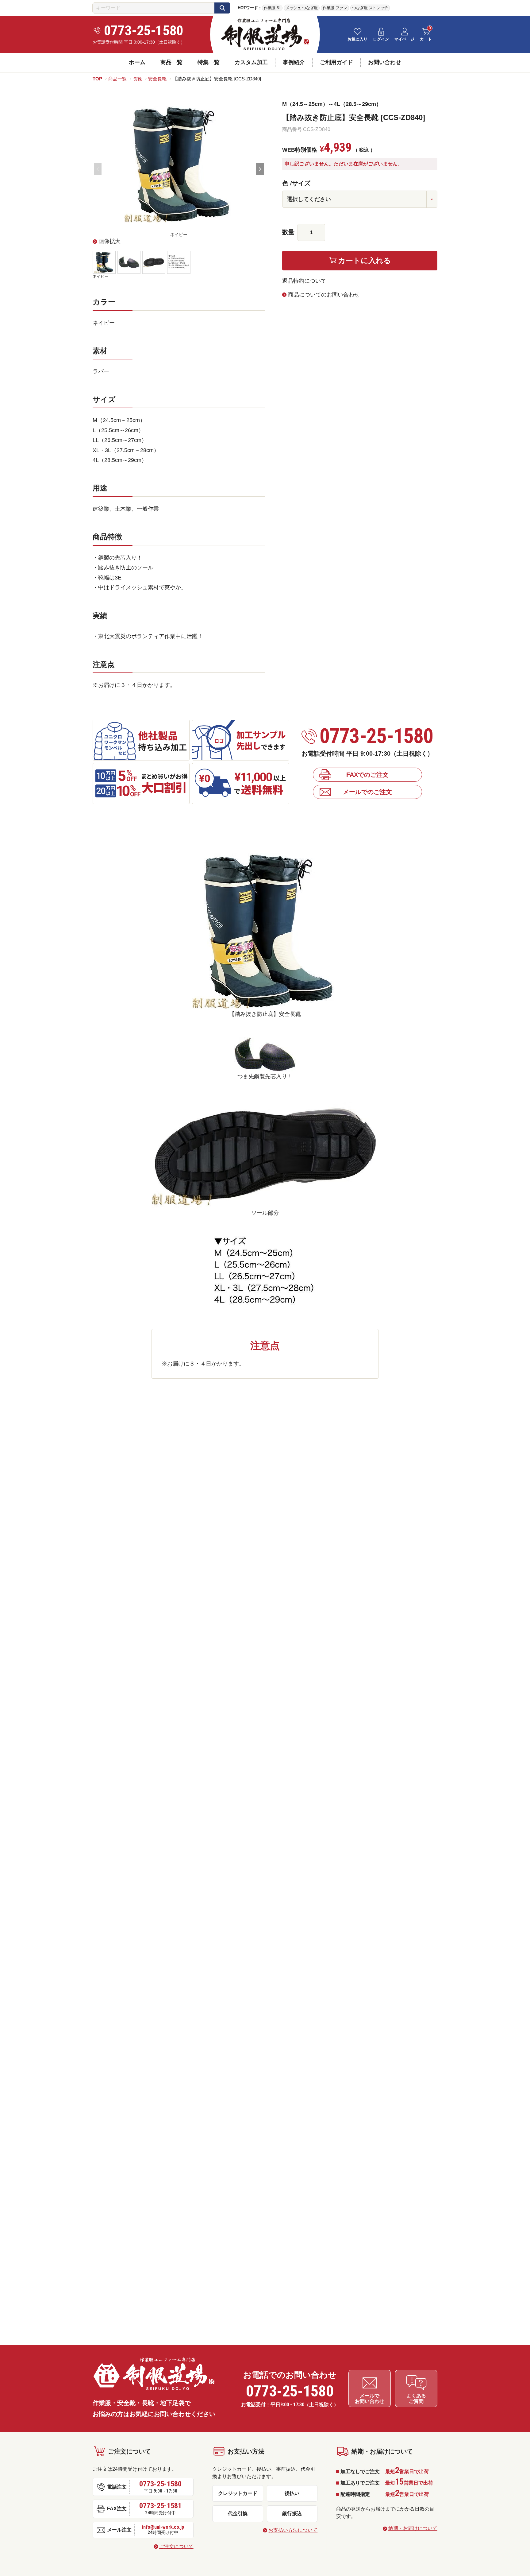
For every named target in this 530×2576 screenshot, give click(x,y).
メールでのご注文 (367, 792)
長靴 (137, 79)
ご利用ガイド (336, 62)
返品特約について (304, 281)
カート (426, 39)
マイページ (404, 39)
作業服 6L (272, 8)
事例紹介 (294, 62)
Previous (98, 169)
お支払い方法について (293, 2530)
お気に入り (357, 39)
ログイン (381, 39)
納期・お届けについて (413, 2528)
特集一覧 (209, 62)
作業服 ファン (335, 8)
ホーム (137, 62)
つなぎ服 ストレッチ (370, 8)
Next (260, 169)
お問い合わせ (385, 62)
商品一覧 (171, 62)
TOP (97, 79)
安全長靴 (157, 79)
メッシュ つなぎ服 (302, 8)
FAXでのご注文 (367, 775)
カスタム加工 (251, 62)
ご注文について (176, 2546)
